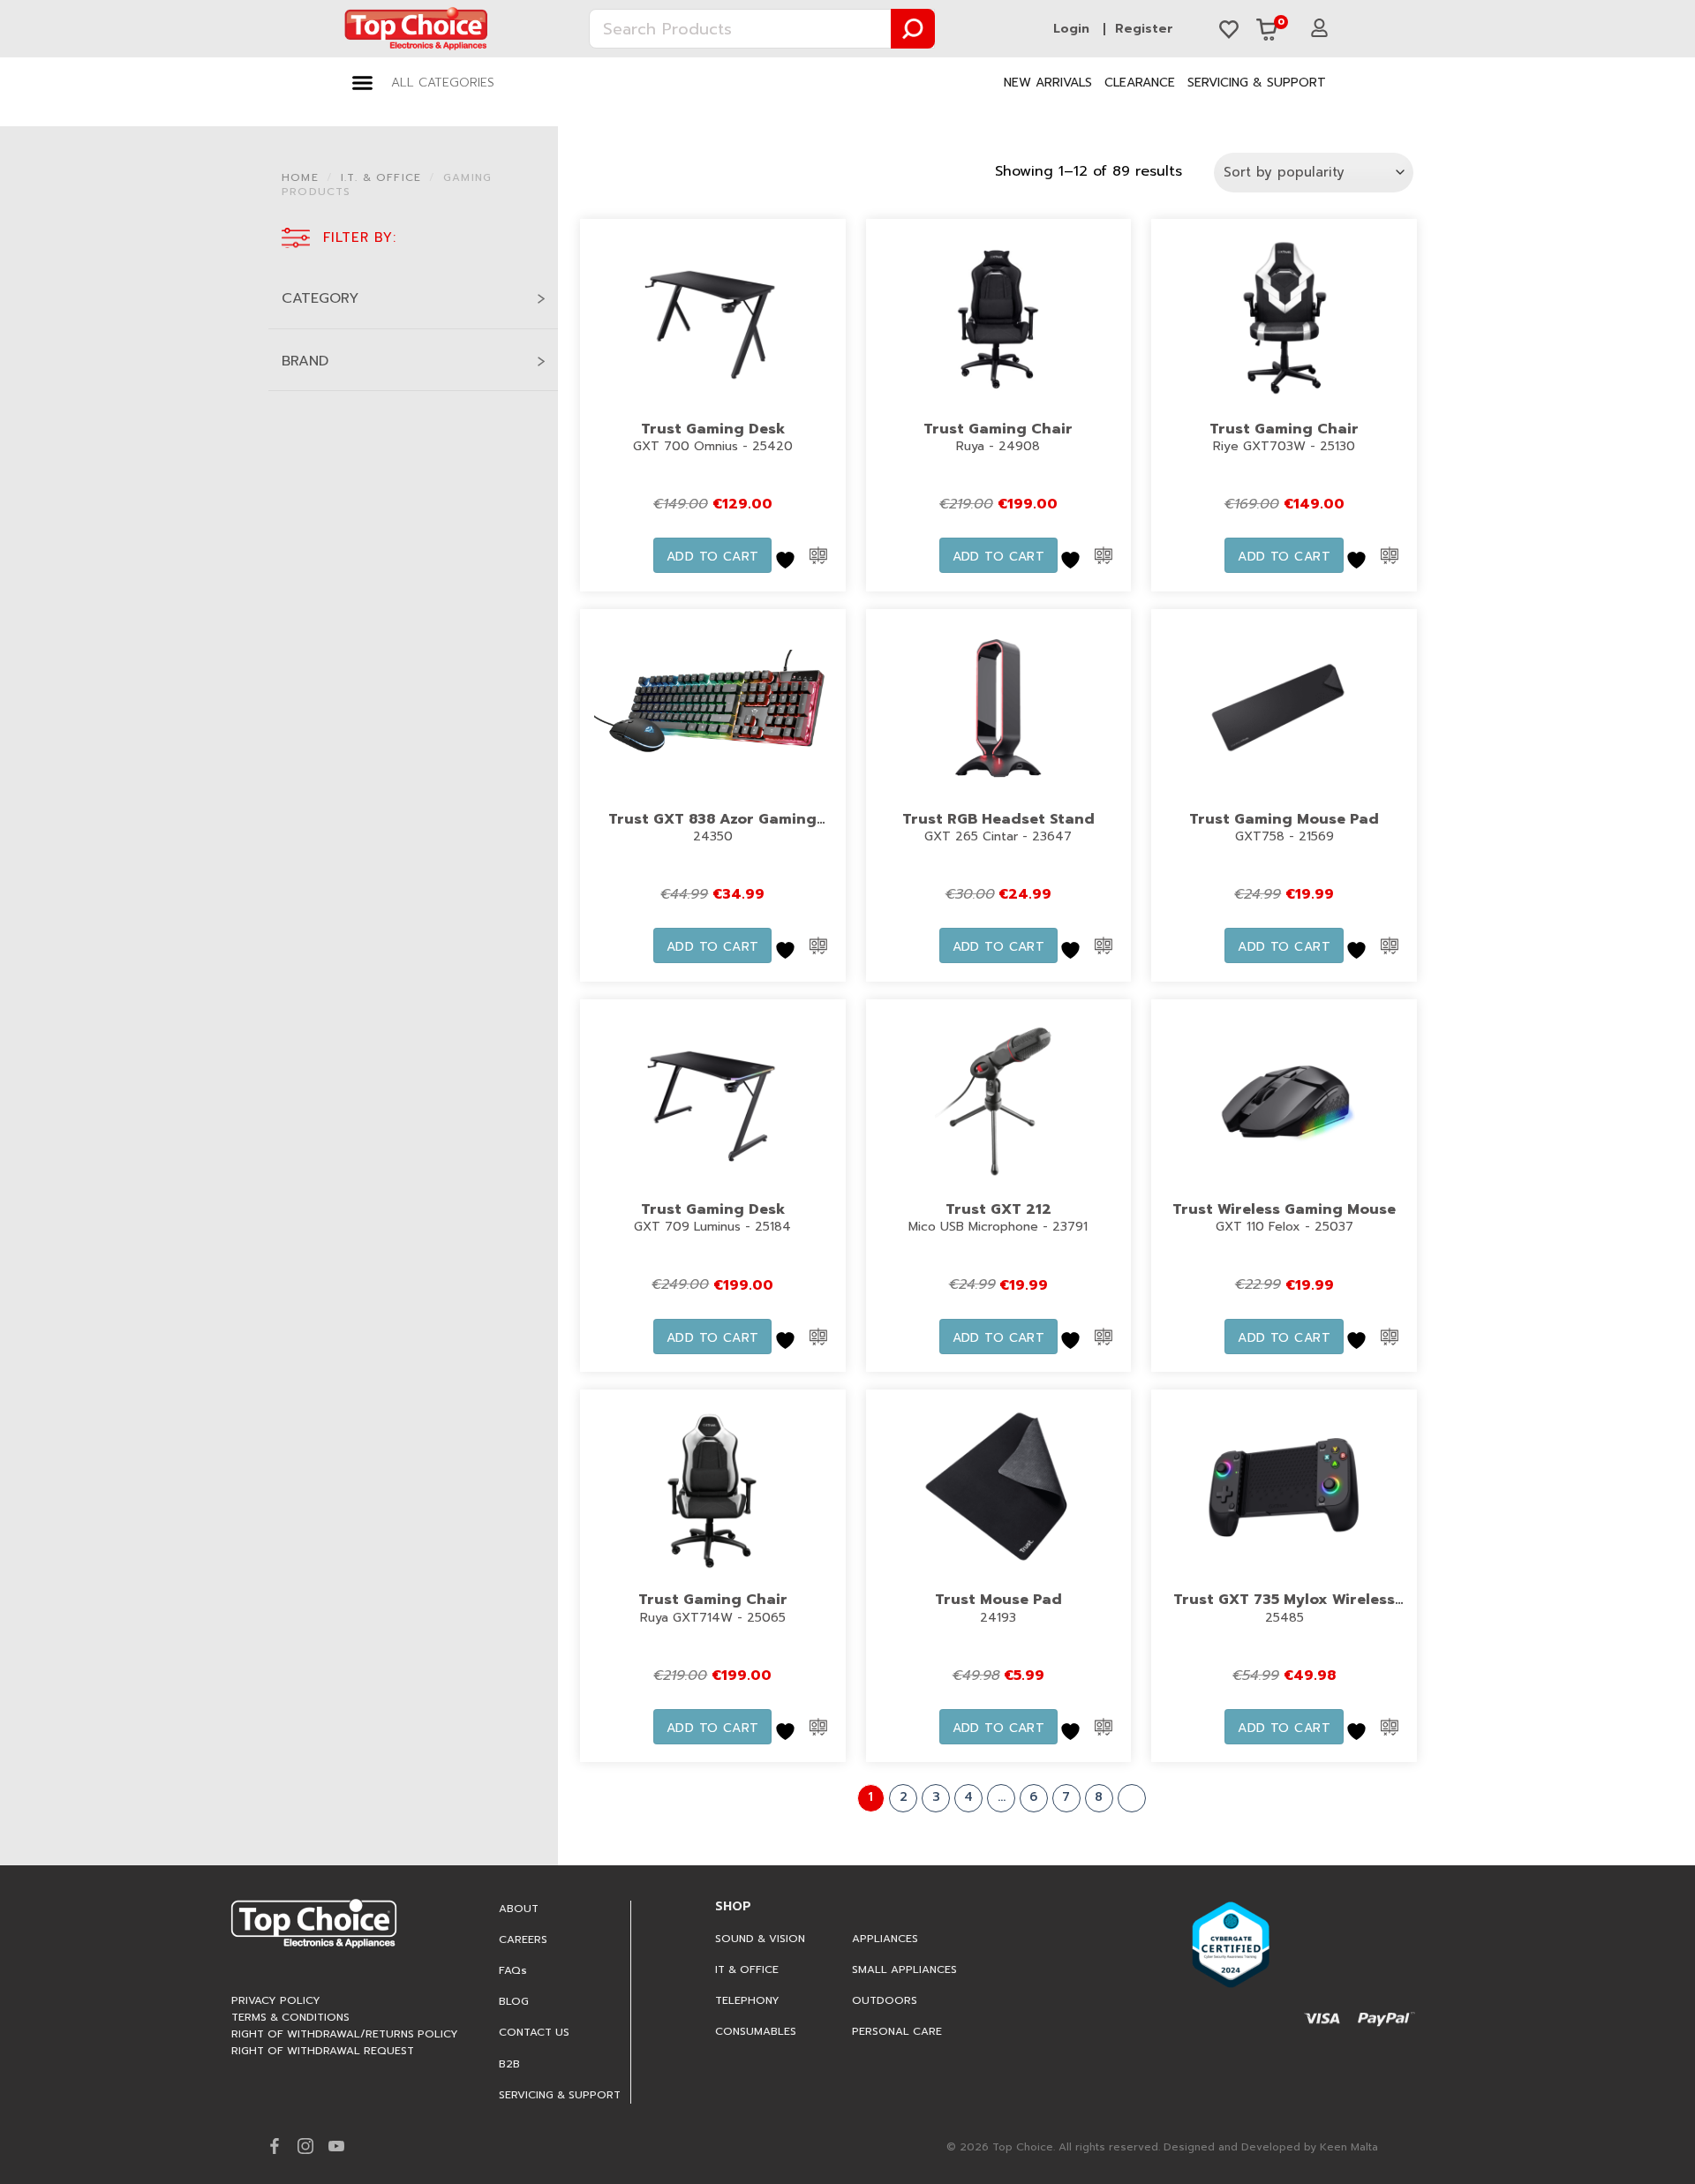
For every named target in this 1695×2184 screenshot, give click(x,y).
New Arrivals (1048, 83)
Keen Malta (1349, 2147)
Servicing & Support (1257, 83)
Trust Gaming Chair (998, 429)
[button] (423, 83)
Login (1071, 29)
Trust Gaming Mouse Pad (1284, 819)
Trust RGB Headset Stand (998, 819)
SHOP (733, 1906)
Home (300, 177)
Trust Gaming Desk (713, 429)
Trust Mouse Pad (998, 1600)
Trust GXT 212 (998, 1209)
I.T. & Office (381, 177)
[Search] (914, 29)
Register (1144, 29)
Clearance (1140, 83)
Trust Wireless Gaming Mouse (1284, 1209)
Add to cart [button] (713, 557)
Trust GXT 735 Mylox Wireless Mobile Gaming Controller (1284, 1611)
